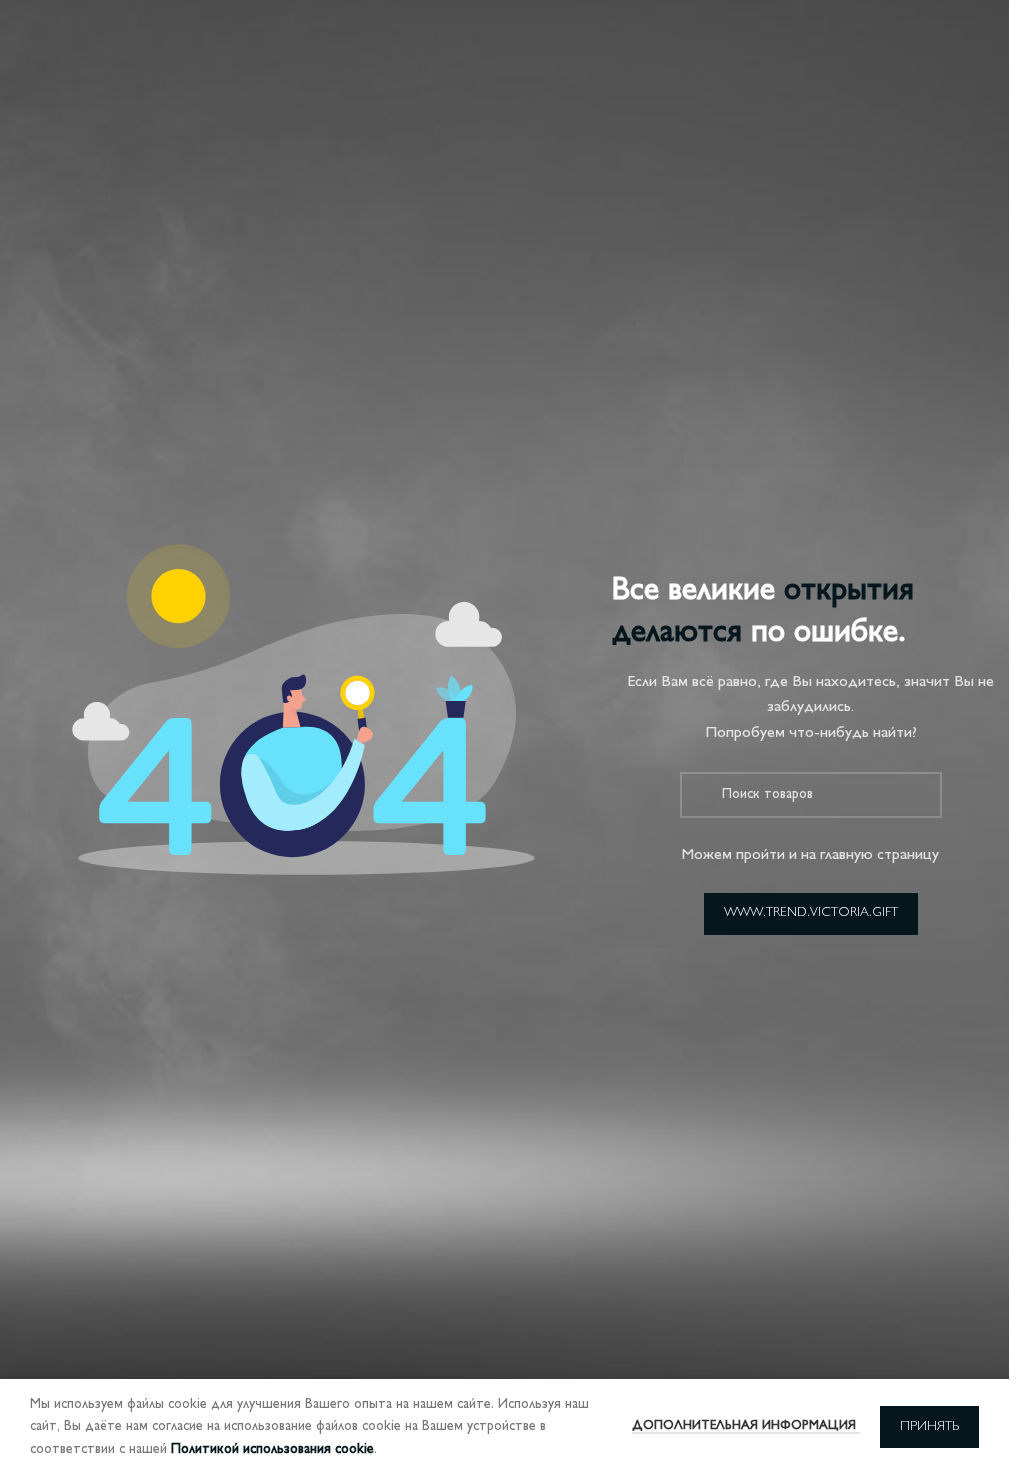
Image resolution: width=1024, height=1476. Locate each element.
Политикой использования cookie (272, 1449)
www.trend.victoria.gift (811, 913)
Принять (929, 1427)
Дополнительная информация (746, 1426)
